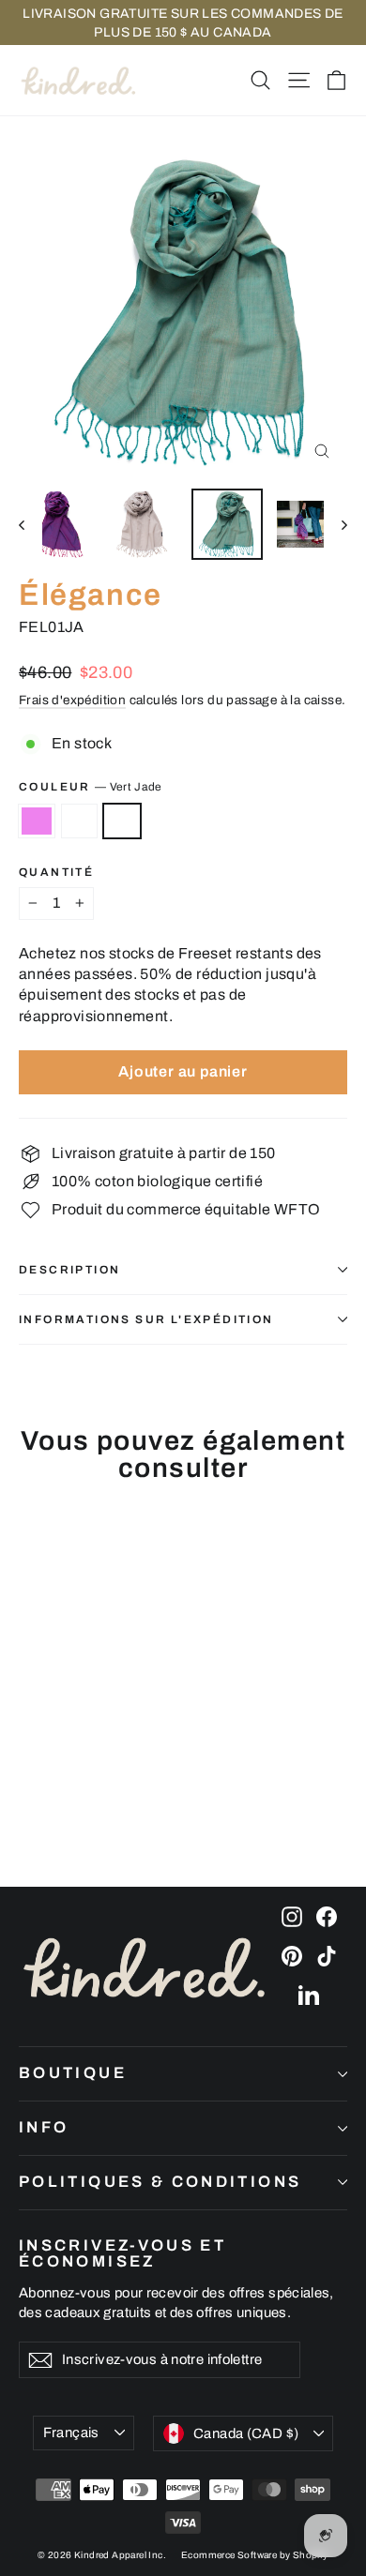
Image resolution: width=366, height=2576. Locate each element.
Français (71, 2433)
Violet (37, 821)
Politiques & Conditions (160, 2182)
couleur (91, 787)
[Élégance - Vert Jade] (70, 1799)
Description (69, 1270)
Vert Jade (122, 821)
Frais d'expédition (72, 700)
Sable (80, 821)
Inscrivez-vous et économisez (122, 2253)
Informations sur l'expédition (146, 1319)
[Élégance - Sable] (50, 1799)
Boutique (73, 2073)
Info (44, 2127)
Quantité (56, 872)
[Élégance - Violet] (29, 1799)
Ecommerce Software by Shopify (255, 2555)
